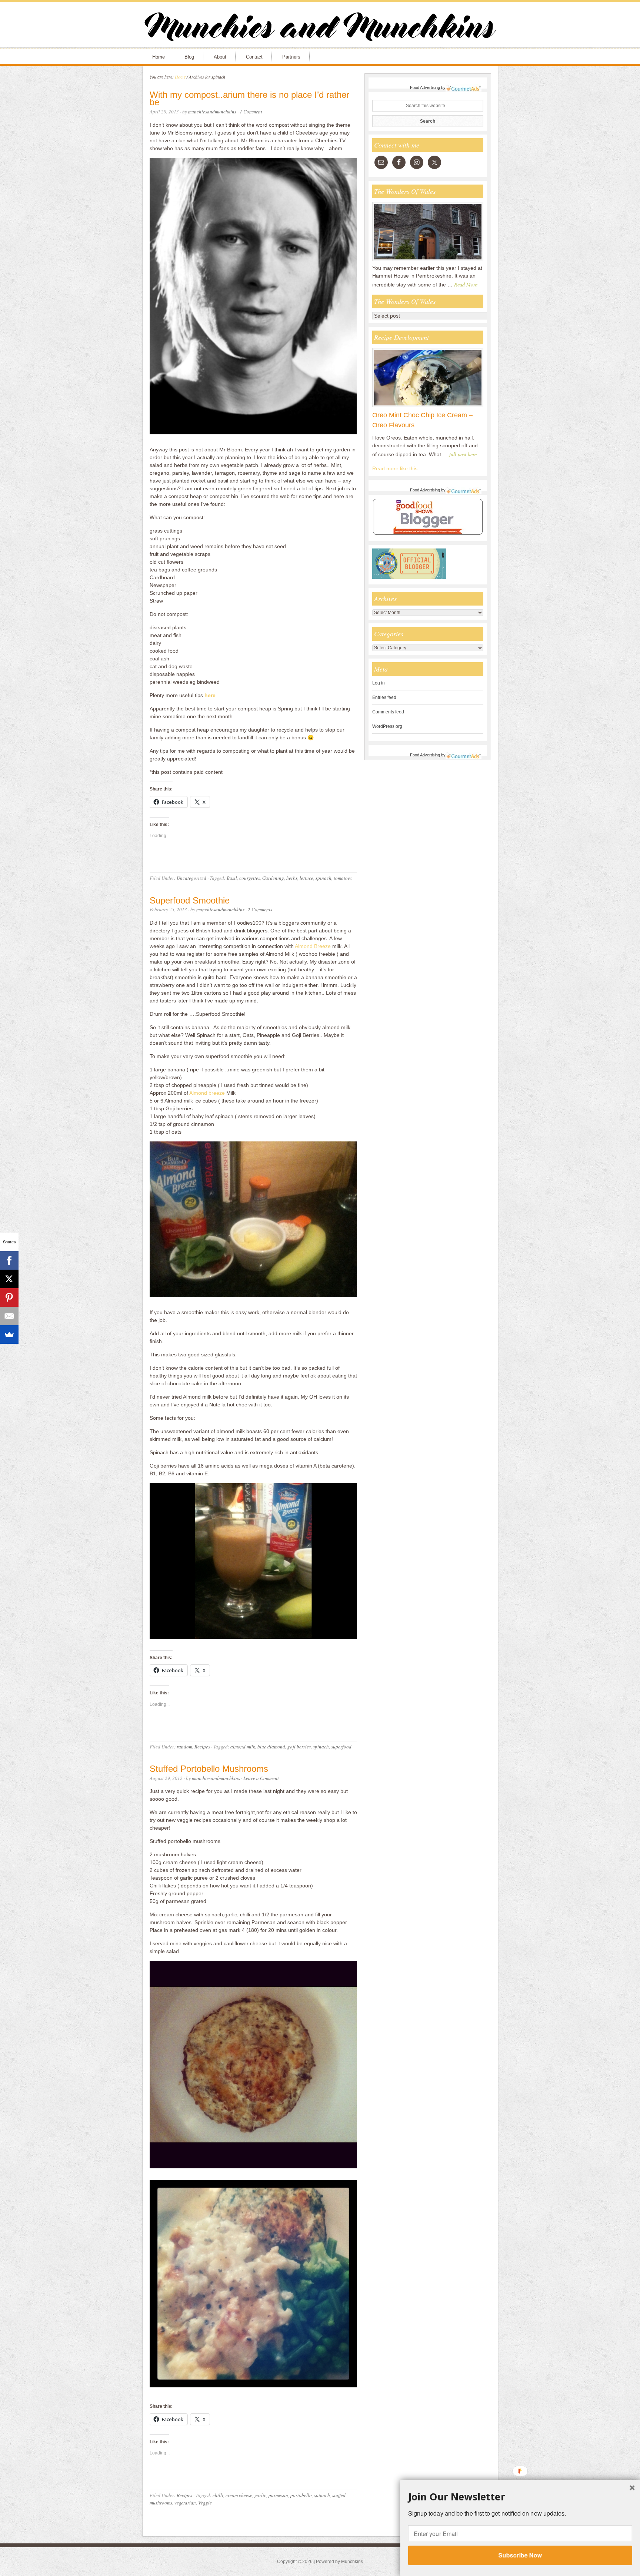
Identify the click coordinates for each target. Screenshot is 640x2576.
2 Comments (260, 909)
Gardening (273, 878)
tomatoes (343, 878)
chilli (218, 2495)
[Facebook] (9, 1260)
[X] (9, 1279)
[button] (520, 2497)
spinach (324, 878)
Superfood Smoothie (190, 900)
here (210, 695)
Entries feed (384, 697)
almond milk (243, 1747)
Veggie (205, 2503)
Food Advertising (425, 87)
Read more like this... (397, 468)
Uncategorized (191, 878)
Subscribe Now (520, 2555)
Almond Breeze (313, 946)
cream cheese (239, 2495)
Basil (232, 878)
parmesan (278, 2495)
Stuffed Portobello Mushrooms (209, 1769)
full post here (463, 454)
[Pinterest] (9, 1297)
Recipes (202, 1747)
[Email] (9, 1316)
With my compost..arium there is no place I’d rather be (249, 99)
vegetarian (185, 2503)
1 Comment (251, 112)
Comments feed (388, 712)
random (184, 1747)
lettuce (306, 878)
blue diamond (271, 1747)
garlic (260, 2495)
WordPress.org (387, 726)
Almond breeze (207, 1093)
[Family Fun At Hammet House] (428, 261)
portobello (301, 2495)
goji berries (299, 1747)
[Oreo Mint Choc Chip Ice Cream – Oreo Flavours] (428, 407)
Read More (466, 284)
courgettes (250, 878)
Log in (379, 683)
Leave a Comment (261, 1778)
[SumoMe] (9, 1335)
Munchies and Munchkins (320, 28)
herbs (292, 878)
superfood (341, 1747)
